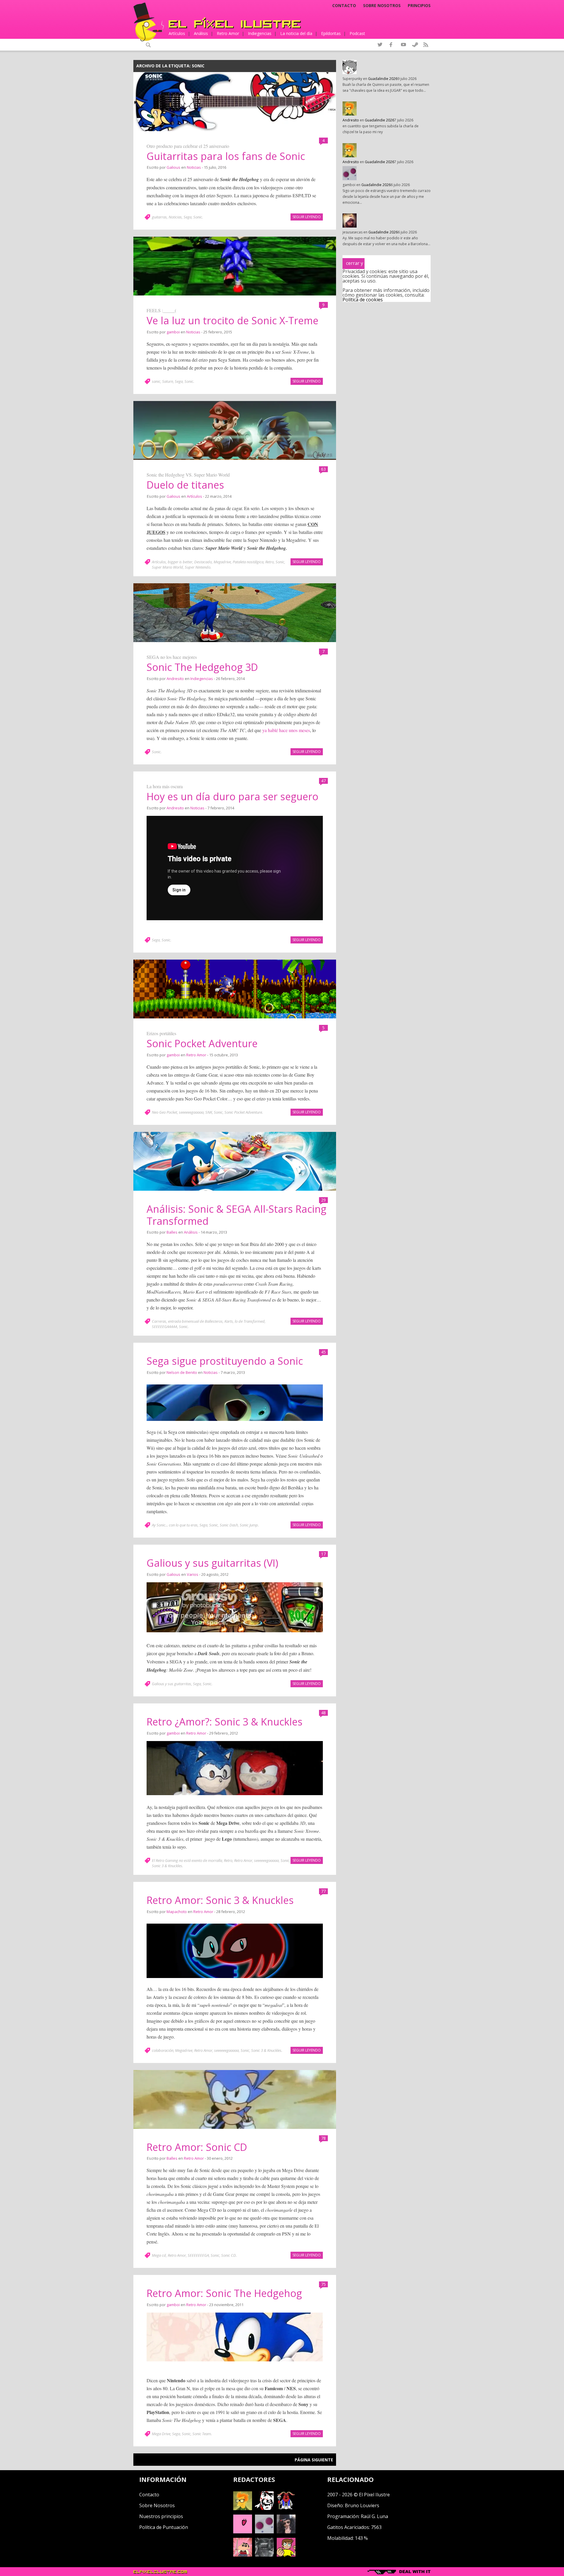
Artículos (177, 33)
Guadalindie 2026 (383, 79)
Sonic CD (229, 2255)
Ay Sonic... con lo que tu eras (175, 1525)
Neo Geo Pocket (164, 1112)
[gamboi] (264, 2532)
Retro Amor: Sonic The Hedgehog (224, 2293)
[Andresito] (243, 2508)
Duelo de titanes (185, 485)
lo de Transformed (250, 1321)
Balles (172, 1232)
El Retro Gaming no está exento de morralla (187, 1860)
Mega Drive (161, 2434)
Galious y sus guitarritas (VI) (212, 1563)
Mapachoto (177, 1912)
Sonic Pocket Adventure (202, 1043)
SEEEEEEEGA (198, 2255)
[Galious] (286, 2508)
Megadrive (222, 562)
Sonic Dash (229, 1525)
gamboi (173, 332)
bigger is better (180, 562)
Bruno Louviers (362, 2505)
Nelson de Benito (182, 1372)
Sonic (198, 217)
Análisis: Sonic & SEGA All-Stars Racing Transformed (236, 1215)
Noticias (194, 167)
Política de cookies (363, 300)
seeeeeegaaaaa (191, 1112)
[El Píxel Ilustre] (235, 23)
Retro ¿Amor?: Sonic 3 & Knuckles (225, 1722)
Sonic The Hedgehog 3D (202, 667)
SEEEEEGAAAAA (164, 1327)
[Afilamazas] (243, 2555)
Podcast (357, 33)
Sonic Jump (249, 1525)
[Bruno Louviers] (243, 2532)
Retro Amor (228, 33)
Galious (173, 167)
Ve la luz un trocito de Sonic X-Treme (233, 320)
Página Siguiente (314, 2460)
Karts (229, 1321)
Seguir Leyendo (307, 217)
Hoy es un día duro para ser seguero (233, 796)
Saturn (168, 381)
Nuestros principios (161, 2516)
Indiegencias (260, 33)
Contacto (344, 6)
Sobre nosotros (382, 6)
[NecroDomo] (264, 2555)
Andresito (175, 679)
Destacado (203, 562)
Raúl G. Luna (374, 2516)
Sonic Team (202, 2434)
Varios (193, 1574)
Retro (270, 562)
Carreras (159, 1321)
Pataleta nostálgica (248, 562)
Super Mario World (167, 567)
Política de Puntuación (164, 2527)
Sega (188, 217)
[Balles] (286, 2555)
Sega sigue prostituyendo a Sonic (225, 1361)
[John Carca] (286, 2532)
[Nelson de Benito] (264, 2508)
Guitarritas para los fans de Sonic (226, 156)
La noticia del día (296, 33)
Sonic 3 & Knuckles (167, 1866)
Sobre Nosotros (157, 2505)
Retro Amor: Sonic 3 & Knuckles (220, 1900)
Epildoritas (331, 33)
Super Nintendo (198, 567)
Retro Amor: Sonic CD (197, 2147)
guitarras (159, 217)
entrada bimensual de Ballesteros (195, 1321)
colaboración (163, 2050)
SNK (209, 1112)
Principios (419, 6)
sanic (156, 381)
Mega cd (159, 2255)
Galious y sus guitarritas (172, 1684)
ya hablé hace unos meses (286, 730)
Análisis (201, 33)
